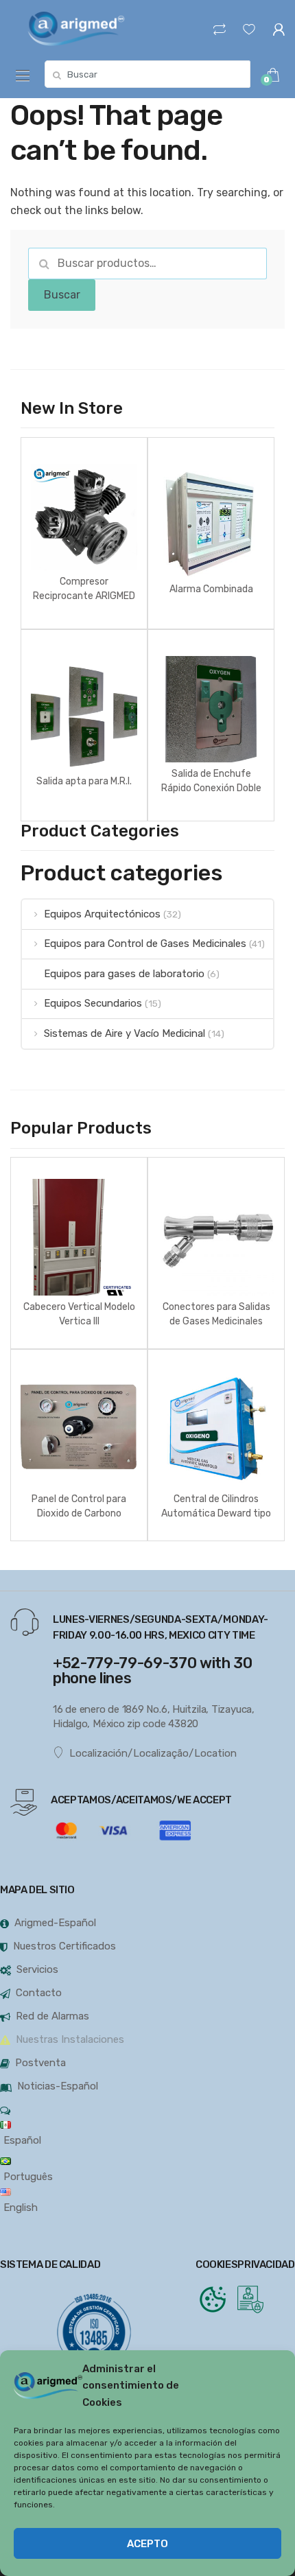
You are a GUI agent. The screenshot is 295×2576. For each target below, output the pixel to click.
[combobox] (147, 74)
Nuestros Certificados (64, 1946)
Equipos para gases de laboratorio (124, 974)
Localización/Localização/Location (153, 1753)
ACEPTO (147, 2544)
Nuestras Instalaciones (70, 2039)
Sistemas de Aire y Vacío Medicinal (125, 1033)
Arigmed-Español (55, 1923)
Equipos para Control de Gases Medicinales (145, 944)
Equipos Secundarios (93, 1003)
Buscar (62, 295)
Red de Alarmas (52, 2016)
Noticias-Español (58, 2086)
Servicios (37, 1969)
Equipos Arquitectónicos (102, 914)
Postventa (40, 2063)
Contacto (39, 1993)
